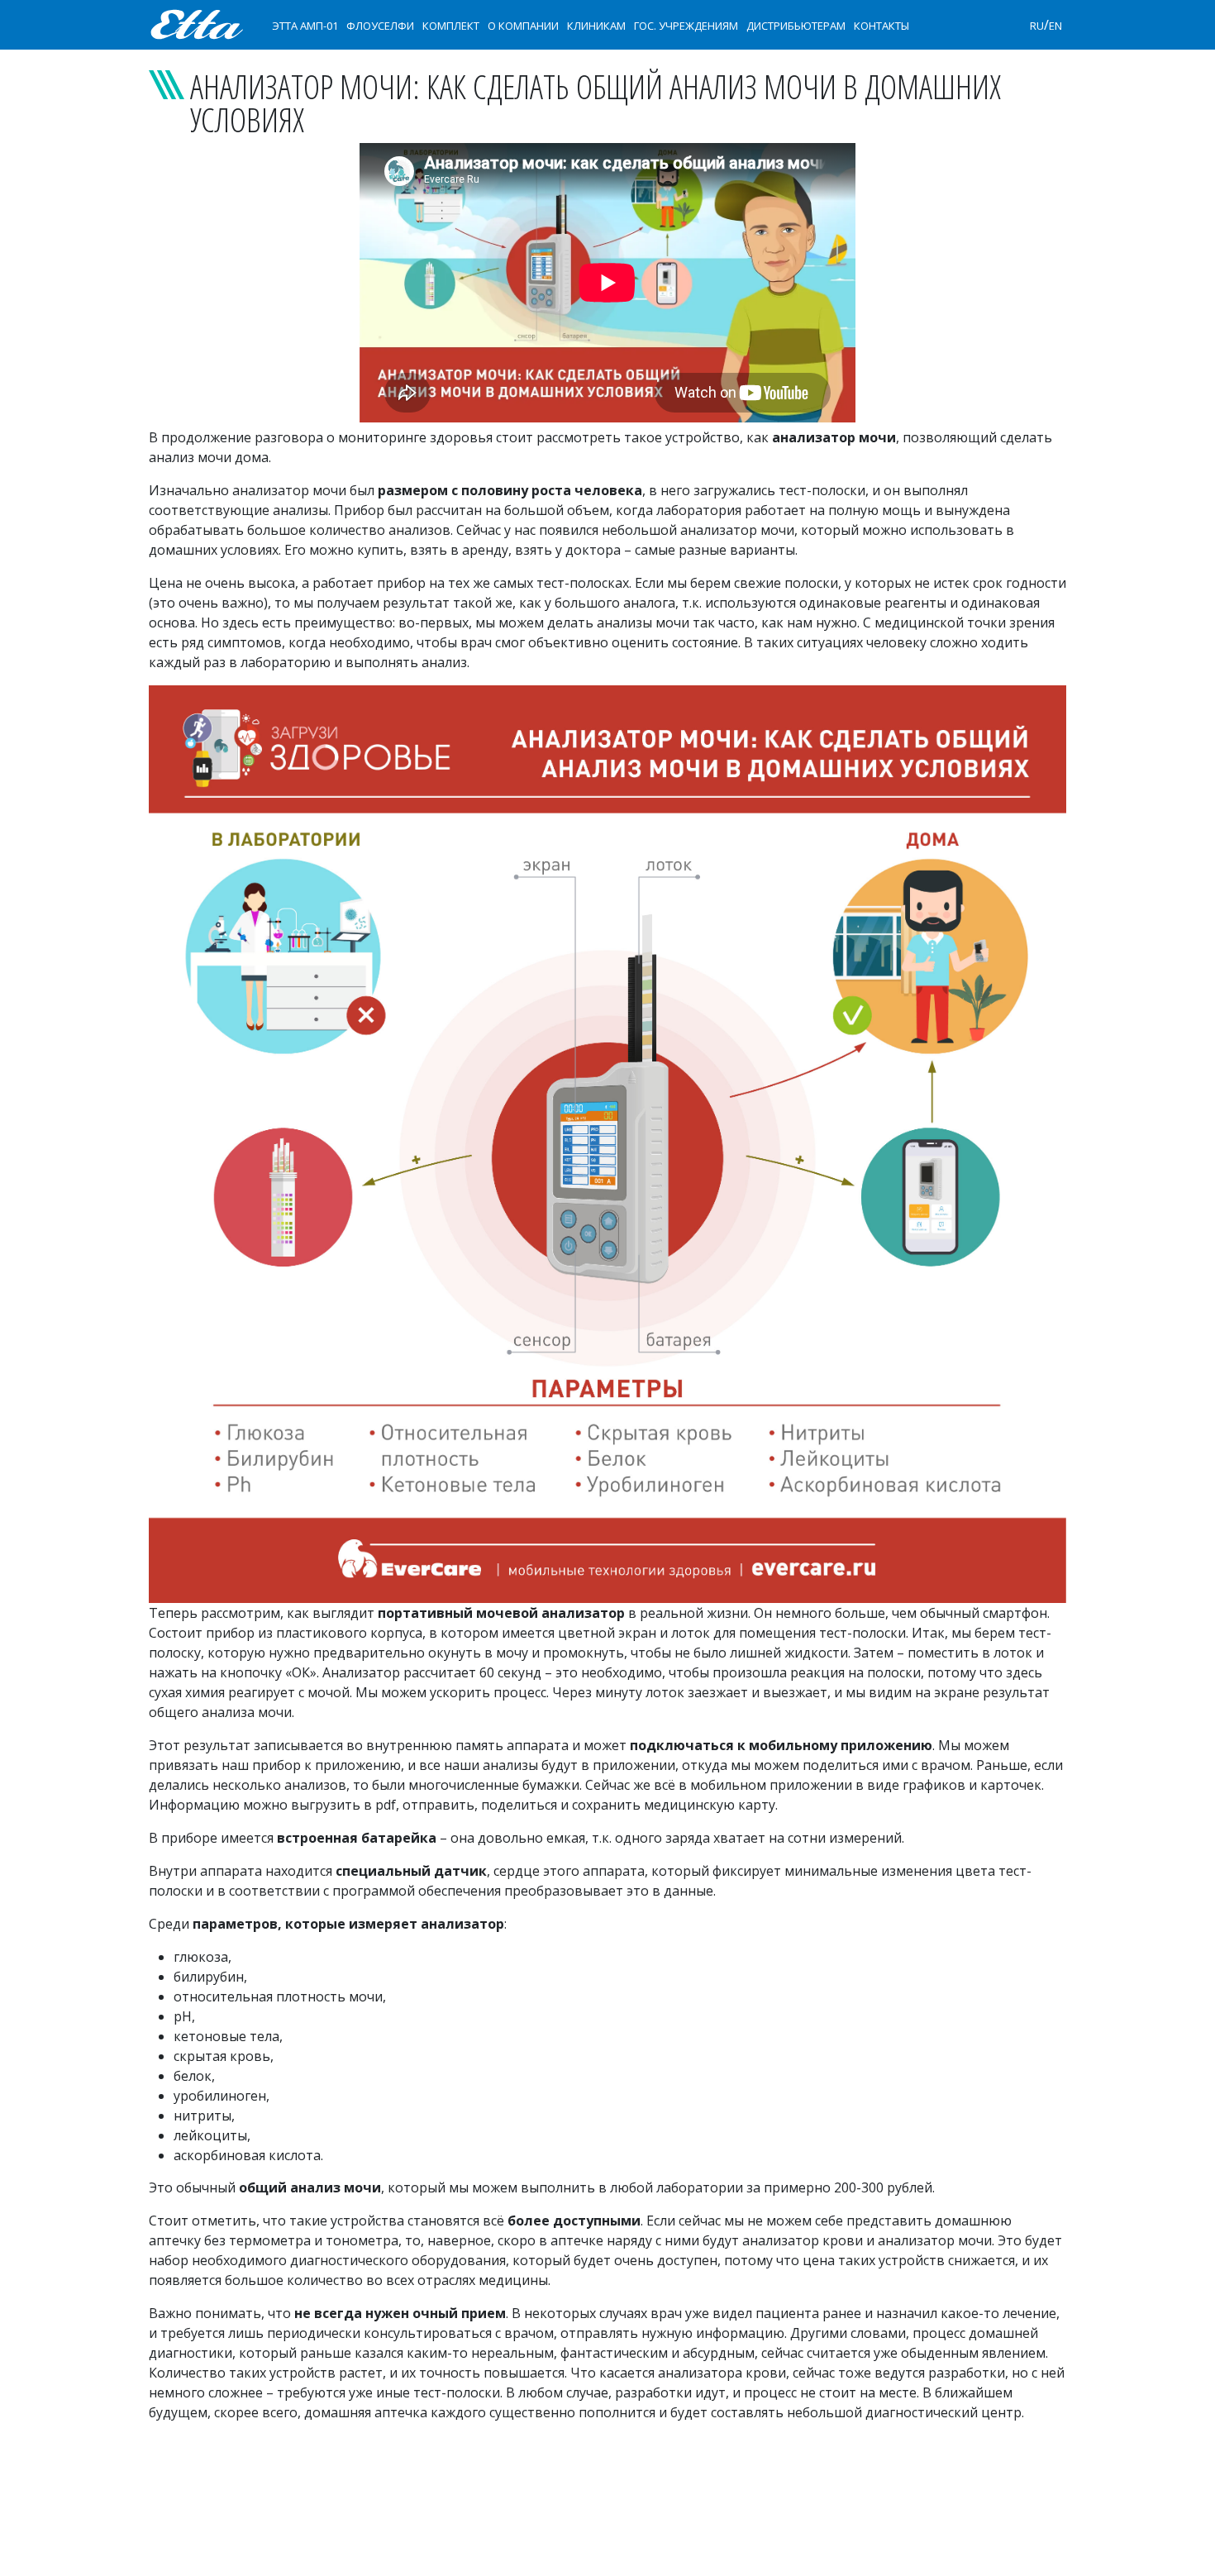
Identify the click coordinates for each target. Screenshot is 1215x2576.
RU (1037, 26)
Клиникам (596, 26)
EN (1055, 26)
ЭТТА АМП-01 (305, 26)
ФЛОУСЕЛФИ (380, 26)
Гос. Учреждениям (686, 26)
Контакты (881, 26)
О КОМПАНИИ (523, 26)
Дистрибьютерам (796, 26)
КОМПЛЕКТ (451, 26)
